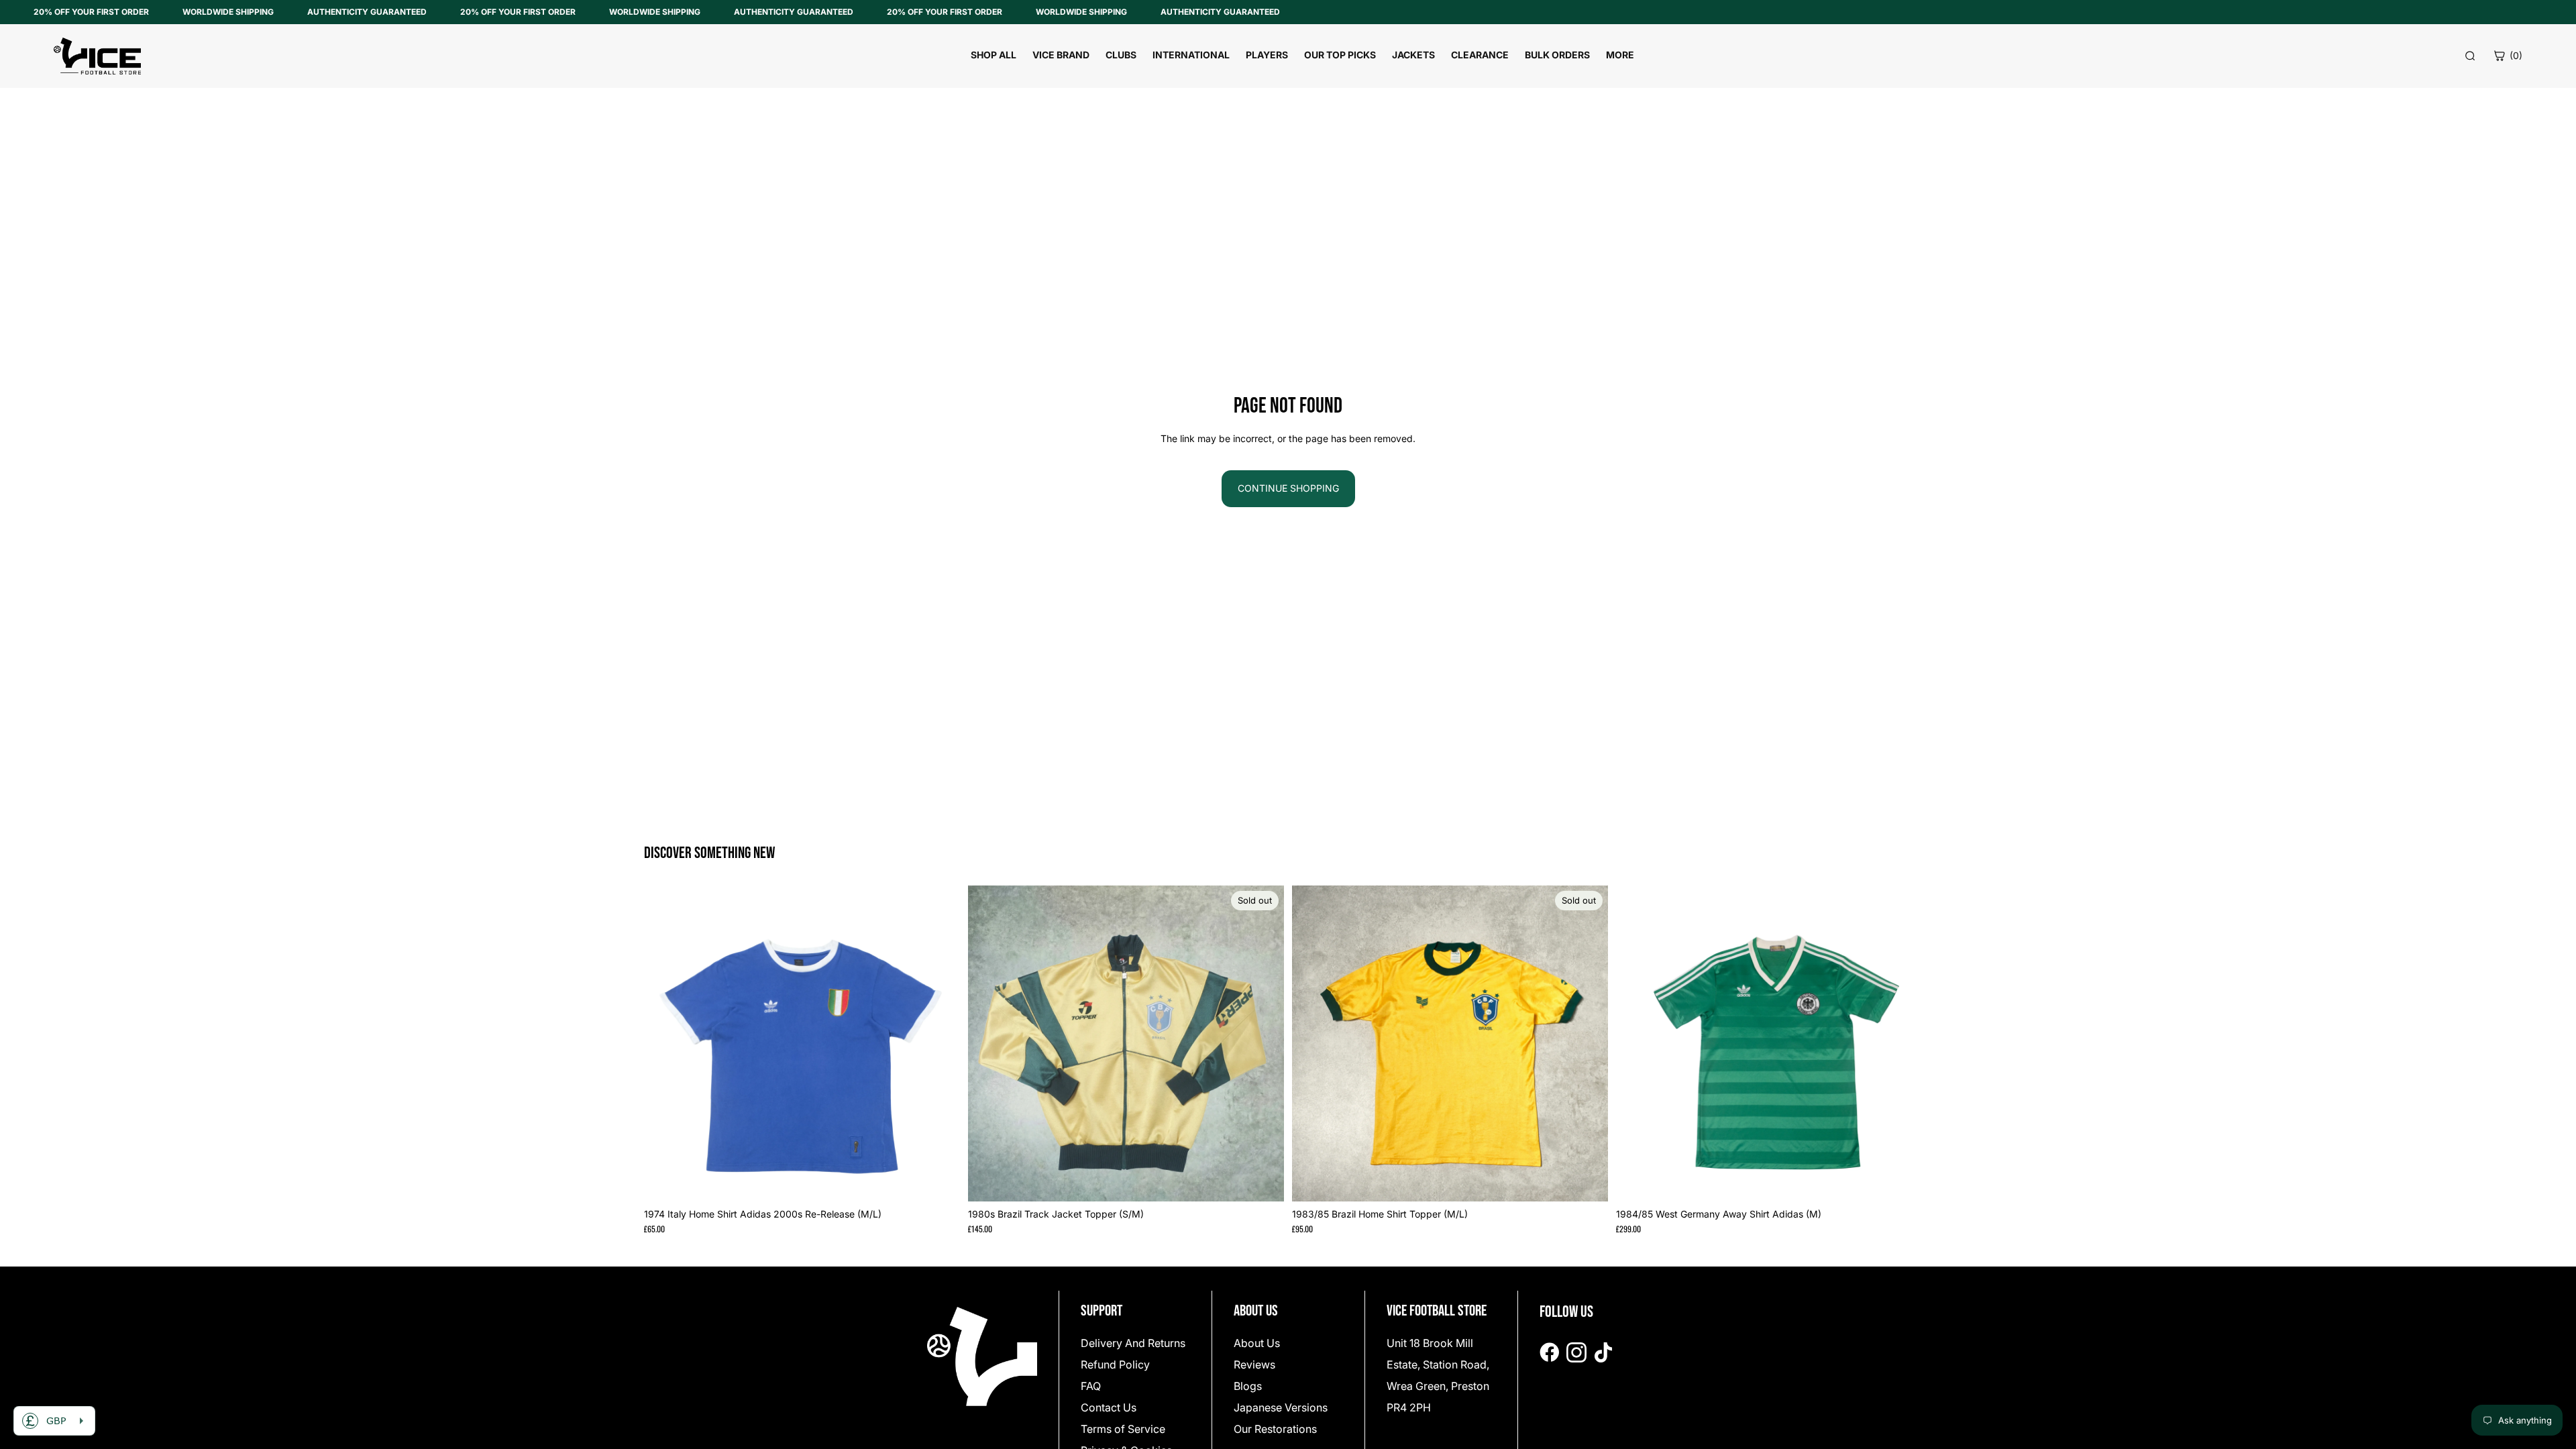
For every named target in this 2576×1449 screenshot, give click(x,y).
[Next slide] (940, 1043)
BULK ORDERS (1557, 55)
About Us (1257, 1343)
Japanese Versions (1281, 1407)
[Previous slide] (664, 1043)
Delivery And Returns (1133, 1343)
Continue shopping (1288, 488)
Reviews (1254, 1364)
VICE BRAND (1061, 55)
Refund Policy (1115, 1364)
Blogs (1248, 1386)
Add (951, 1180)
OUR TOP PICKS (1340, 55)
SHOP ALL (994, 55)
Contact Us (1109, 1407)
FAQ (1091, 1386)
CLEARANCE (1480, 55)
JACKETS (1413, 55)
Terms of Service (1123, 1429)
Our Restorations (1275, 1429)
